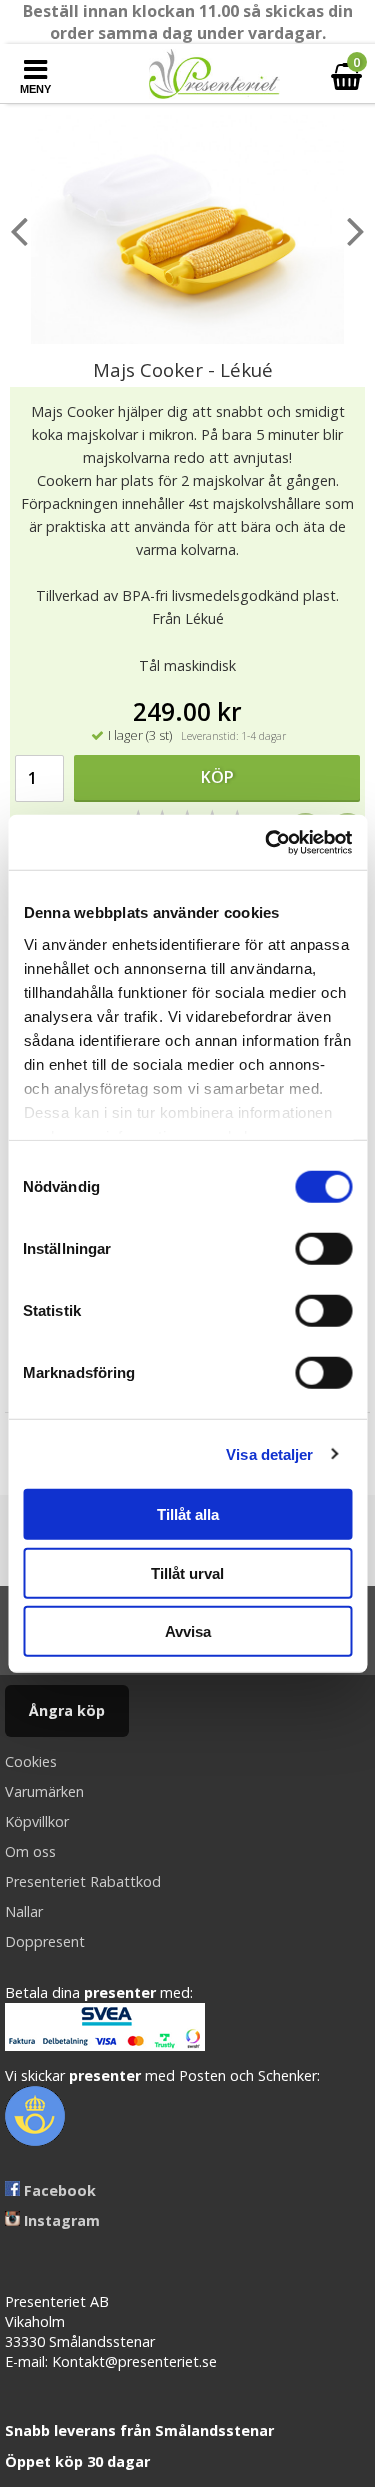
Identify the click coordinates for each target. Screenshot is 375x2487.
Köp (217, 777)
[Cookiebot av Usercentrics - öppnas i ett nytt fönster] (267, 842)
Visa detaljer (269, 1453)
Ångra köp (67, 1710)
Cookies (31, 1761)
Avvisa (188, 1631)
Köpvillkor (37, 1821)
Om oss (30, 1851)
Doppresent (45, 1941)
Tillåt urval (187, 1572)
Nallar (24, 1911)
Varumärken (44, 1791)
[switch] (323, 1249)
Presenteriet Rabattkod (83, 1881)
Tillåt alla (188, 1514)
